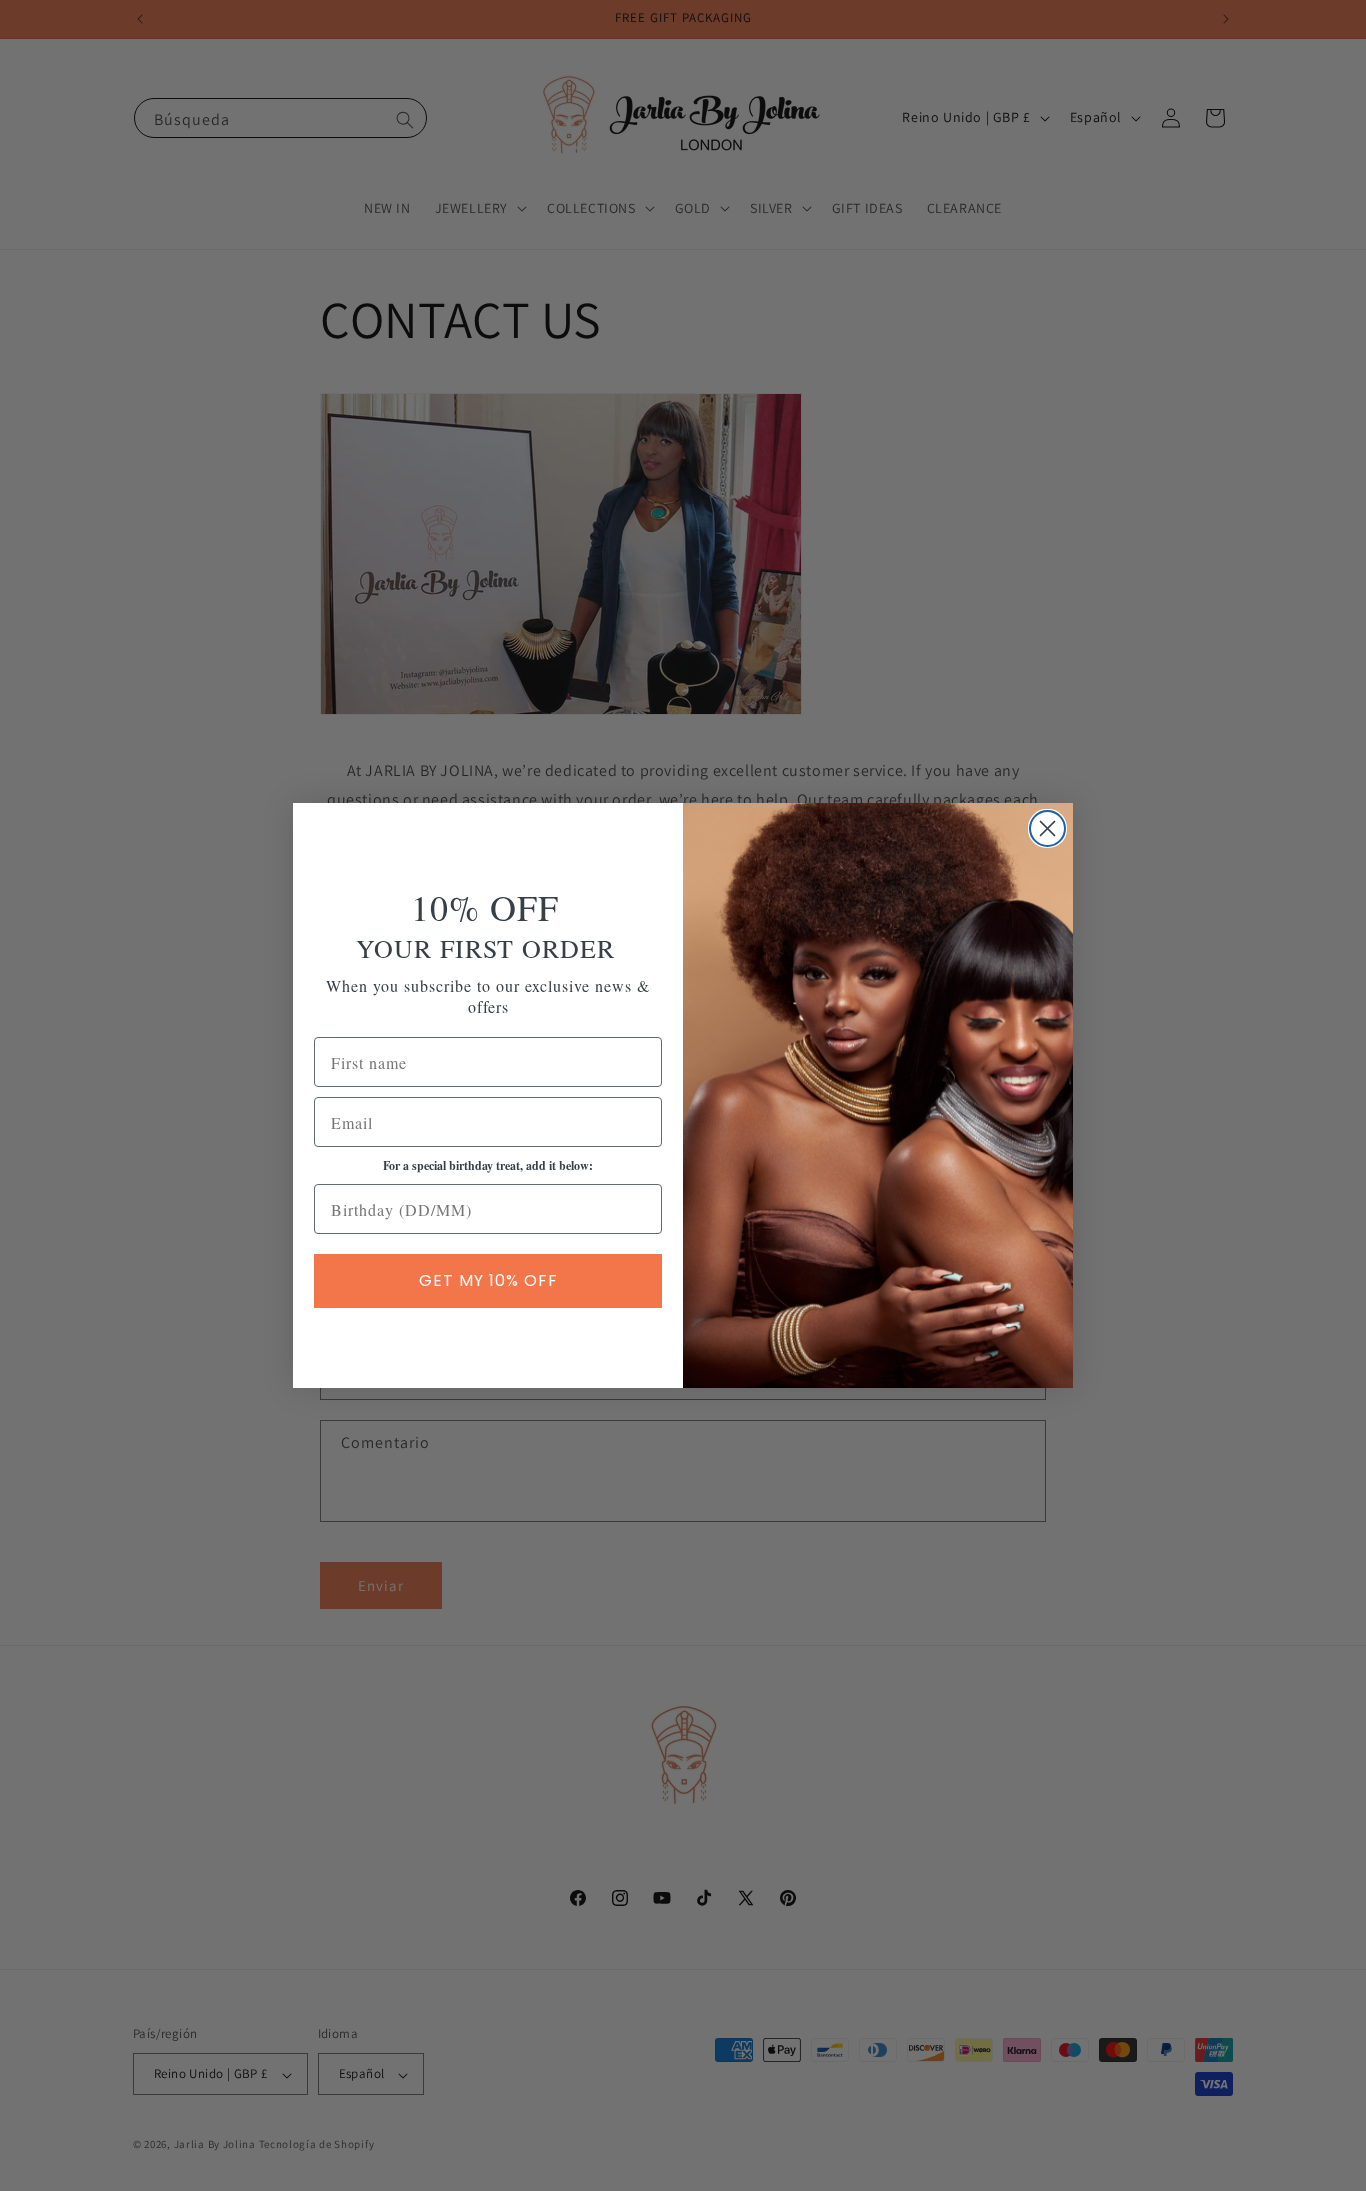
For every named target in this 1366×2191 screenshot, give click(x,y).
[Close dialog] (1047, 828)
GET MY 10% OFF (488, 1280)
